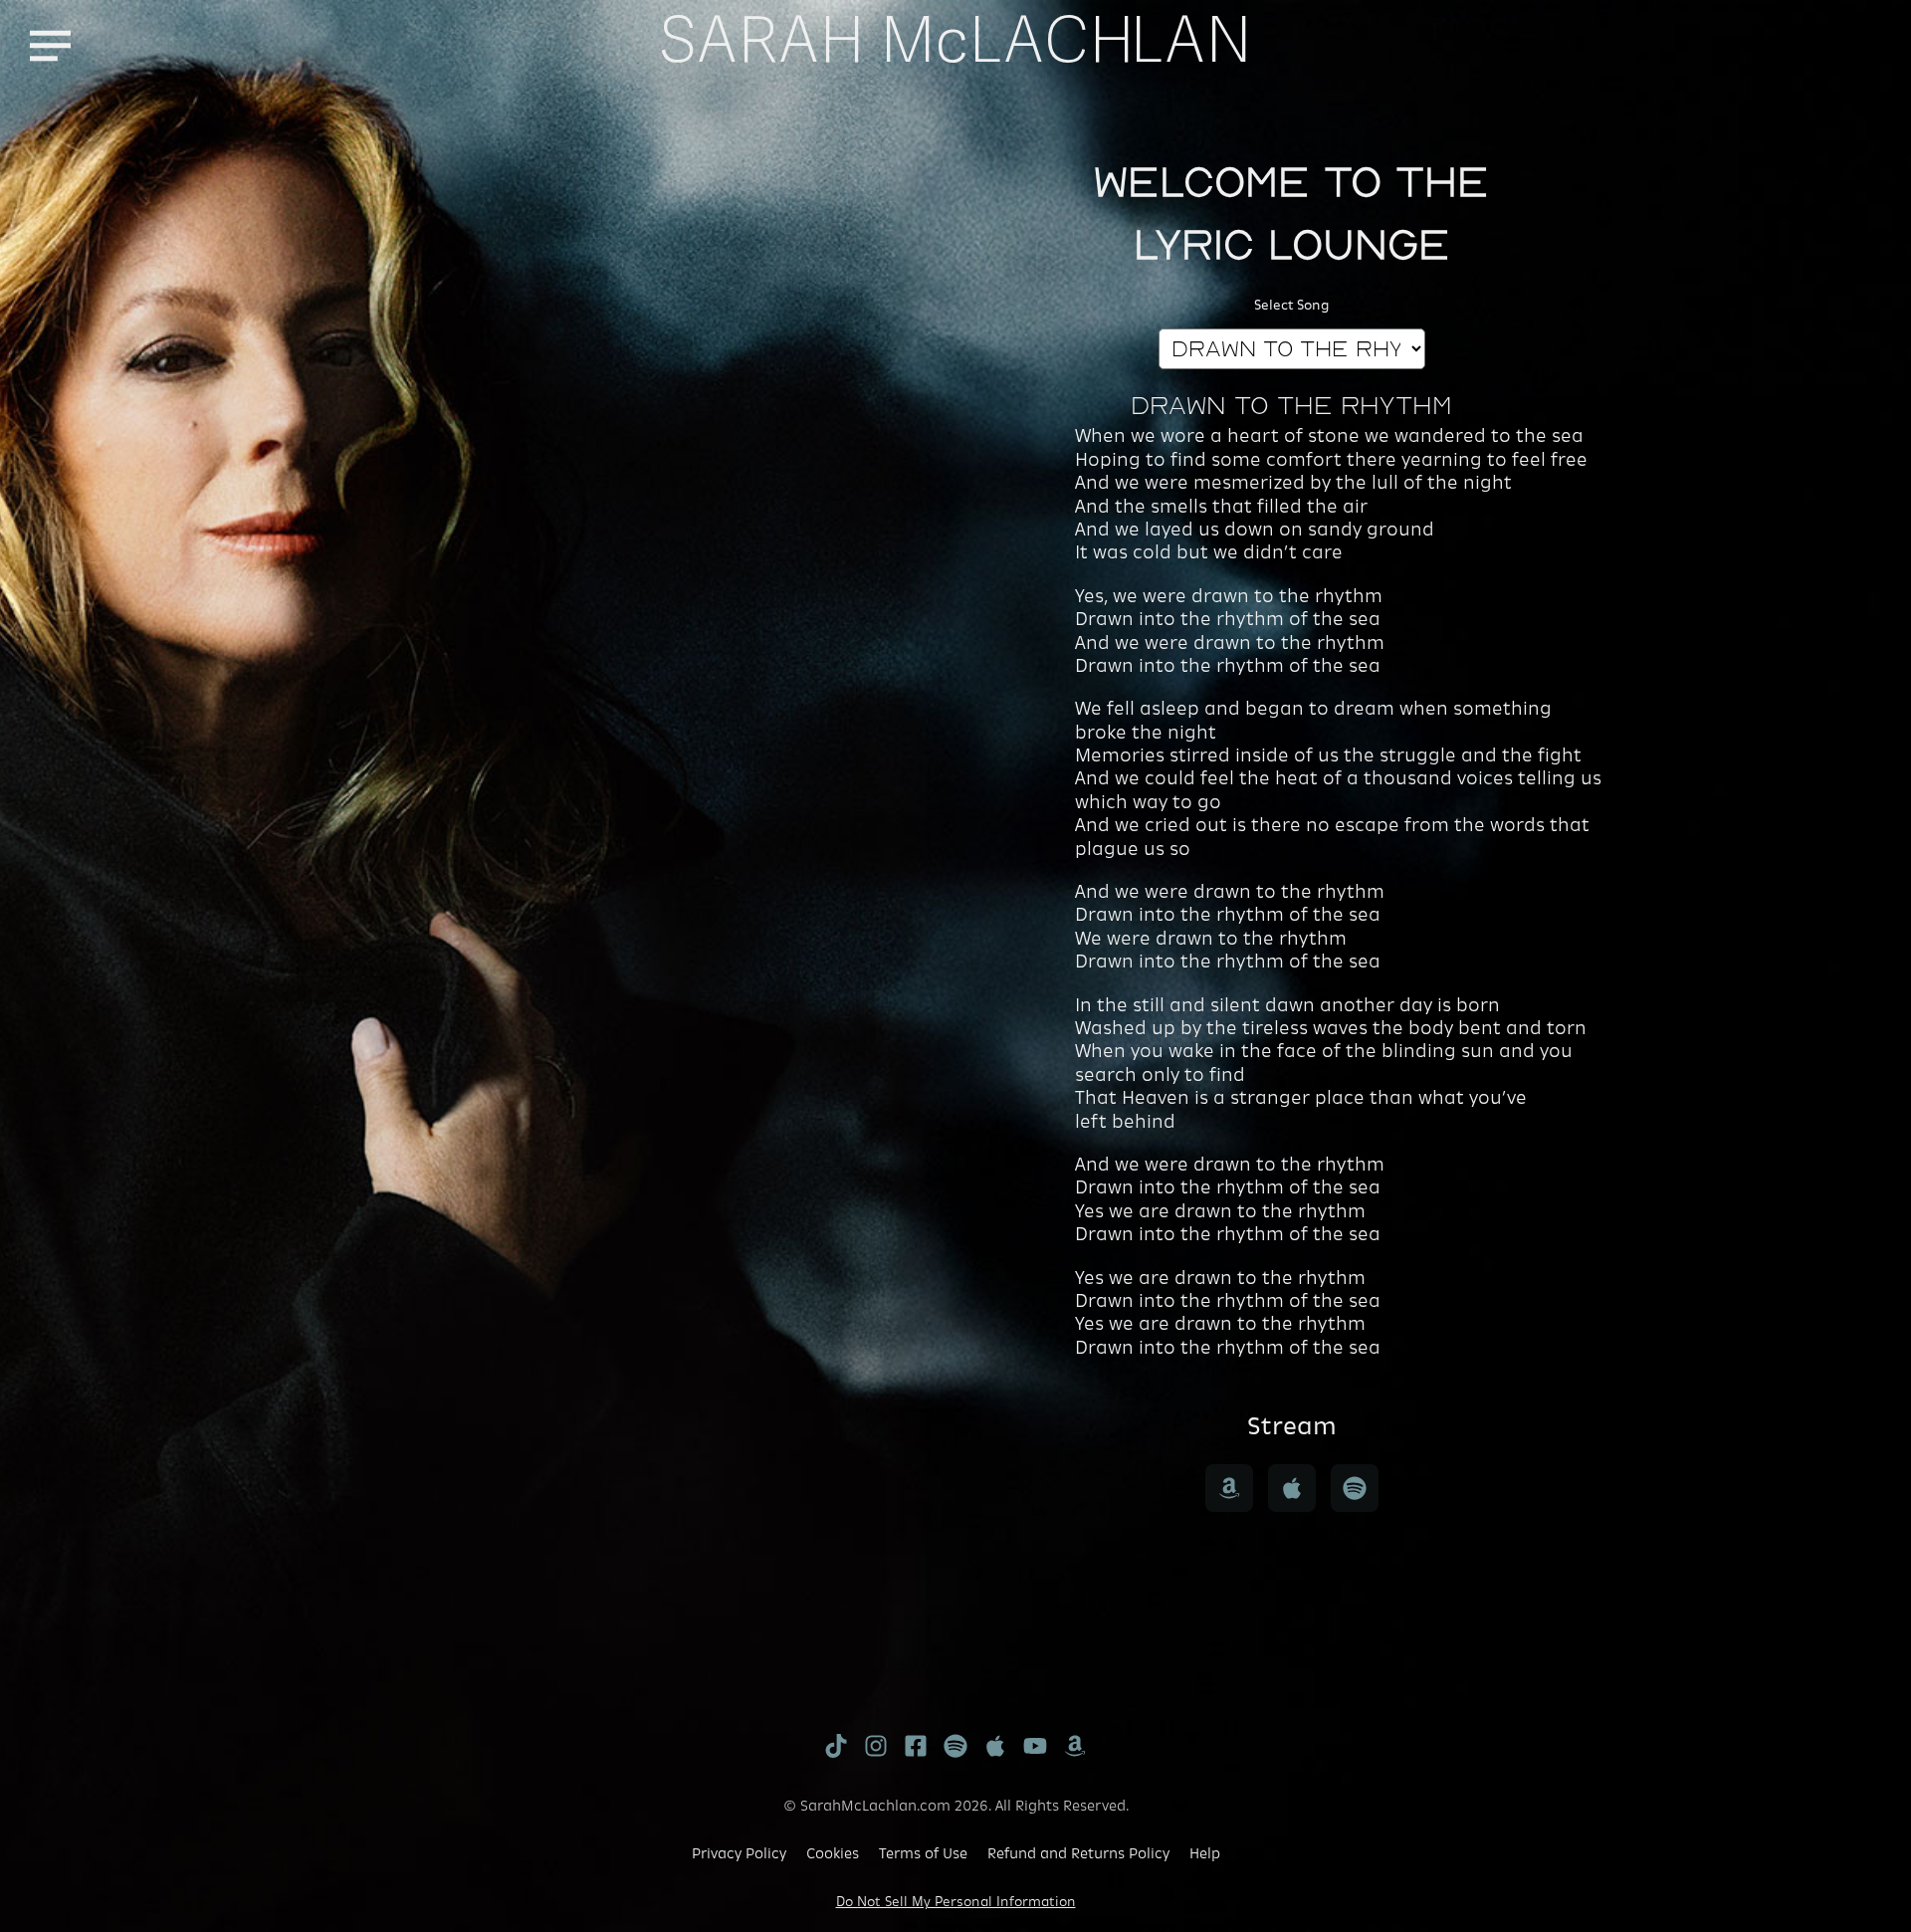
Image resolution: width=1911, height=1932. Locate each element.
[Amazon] (1229, 1488)
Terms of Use (923, 1853)
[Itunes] (1292, 1488)
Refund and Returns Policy (1078, 1853)
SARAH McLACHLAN (956, 46)
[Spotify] (1355, 1488)
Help (1205, 1853)
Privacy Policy (739, 1853)
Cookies (833, 1853)
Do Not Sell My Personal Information (956, 1901)
